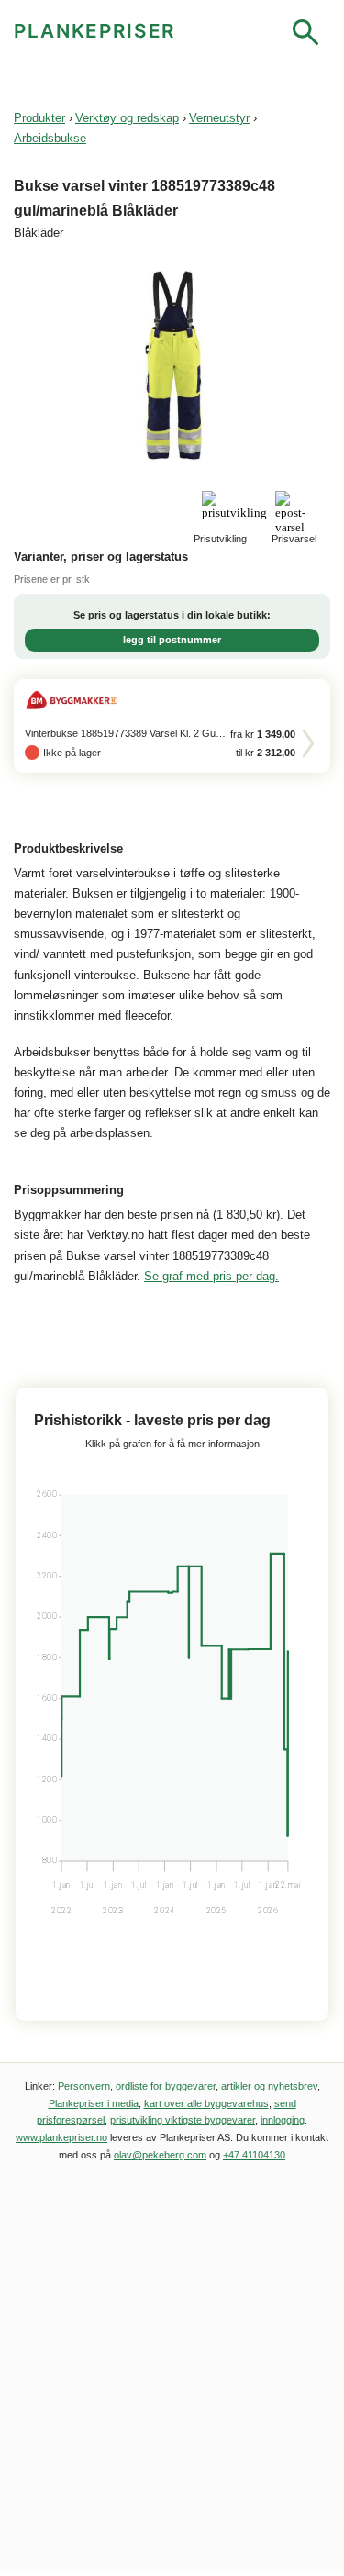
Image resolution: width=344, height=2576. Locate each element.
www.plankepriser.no (61, 2137)
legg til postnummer (172, 640)
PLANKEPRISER (95, 31)
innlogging (283, 2120)
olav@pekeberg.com (160, 2155)
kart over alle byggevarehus (206, 2103)
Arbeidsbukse (50, 138)
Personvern (84, 2086)
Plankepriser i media (94, 2103)
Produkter (39, 118)
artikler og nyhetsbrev (269, 2086)
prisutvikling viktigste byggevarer (183, 2120)
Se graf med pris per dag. (211, 1276)
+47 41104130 (254, 2155)
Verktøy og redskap (127, 118)
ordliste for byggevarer (166, 2086)
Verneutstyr (219, 118)
